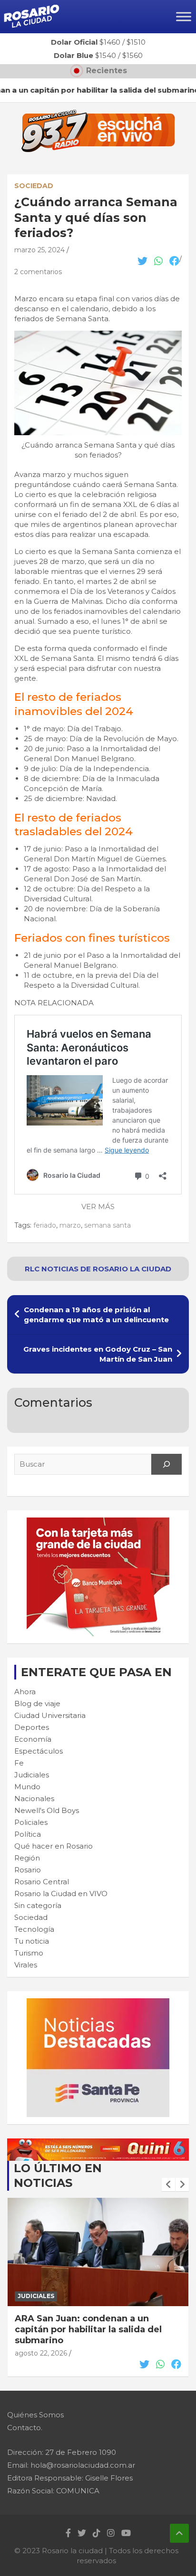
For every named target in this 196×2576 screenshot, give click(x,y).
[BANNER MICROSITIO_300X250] (98, 2003)
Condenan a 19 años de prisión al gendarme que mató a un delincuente (96, 1315)
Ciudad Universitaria (50, 1715)
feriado (45, 1225)
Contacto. (25, 2428)
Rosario (28, 1870)
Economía (33, 1739)
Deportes (32, 1727)
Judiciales (32, 1775)
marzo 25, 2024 (39, 250)
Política (28, 1834)
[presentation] (168, 2185)
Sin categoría (38, 1905)
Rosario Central (42, 1882)
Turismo (29, 1953)
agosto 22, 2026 (41, 2353)
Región (27, 1858)
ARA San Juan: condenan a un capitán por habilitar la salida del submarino (88, 2330)
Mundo (27, 1787)
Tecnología (34, 1929)
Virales (26, 1965)
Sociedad (34, 186)
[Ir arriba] (179, 2533)
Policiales (31, 1822)
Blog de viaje (37, 1703)
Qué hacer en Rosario (54, 1846)
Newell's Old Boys (47, 1810)
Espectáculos (39, 1751)
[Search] (167, 1464)
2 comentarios (38, 272)
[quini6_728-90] (98, 2143)
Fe (19, 1763)
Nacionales (34, 1798)
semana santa (108, 1225)
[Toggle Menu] (184, 16)
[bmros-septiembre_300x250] (98, 1522)
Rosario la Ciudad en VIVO (61, 1894)
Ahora (25, 1692)
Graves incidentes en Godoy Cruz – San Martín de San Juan (98, 1354)
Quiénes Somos (35, 2415)
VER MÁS (98, 1207)
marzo (70, 1225)
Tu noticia (32, 1941)
